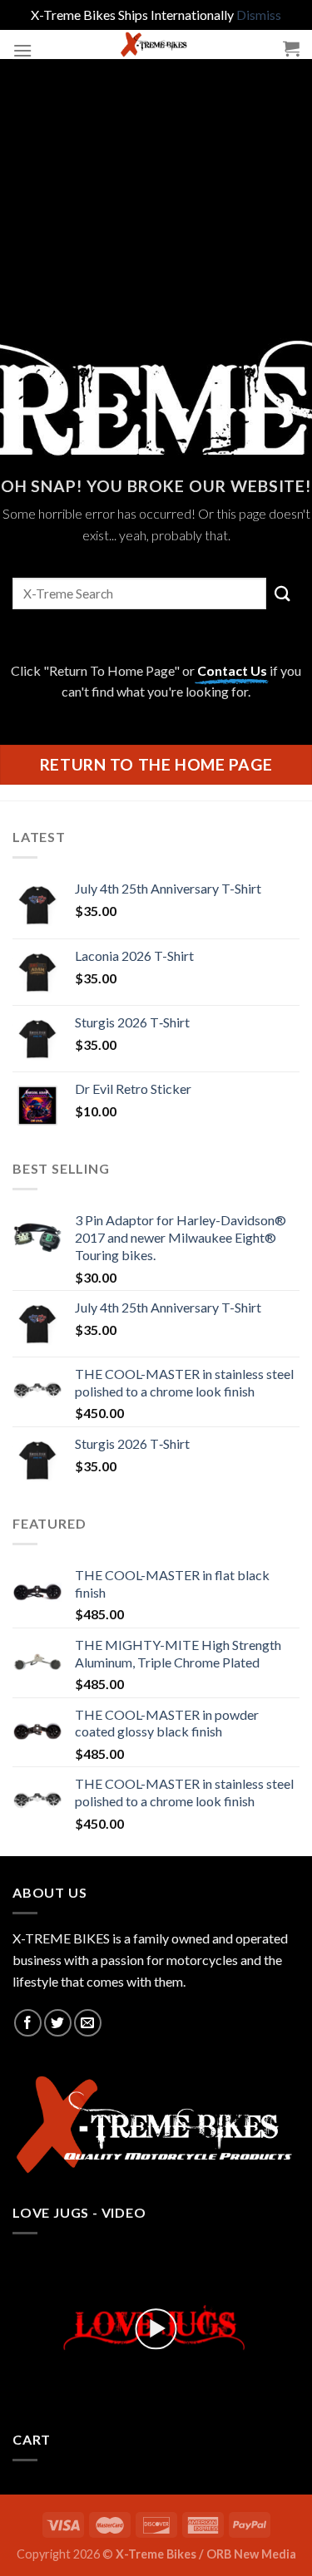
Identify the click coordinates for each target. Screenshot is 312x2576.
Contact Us (232, 670)
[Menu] (22, 50)
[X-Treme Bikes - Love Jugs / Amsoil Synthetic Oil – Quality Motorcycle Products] (156, 44)
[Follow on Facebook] (28, 2023)
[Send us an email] (88, 2023)
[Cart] (291, 48)
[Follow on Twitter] (58, 2023)
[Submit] (283, 593)
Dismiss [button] (259, 15)
